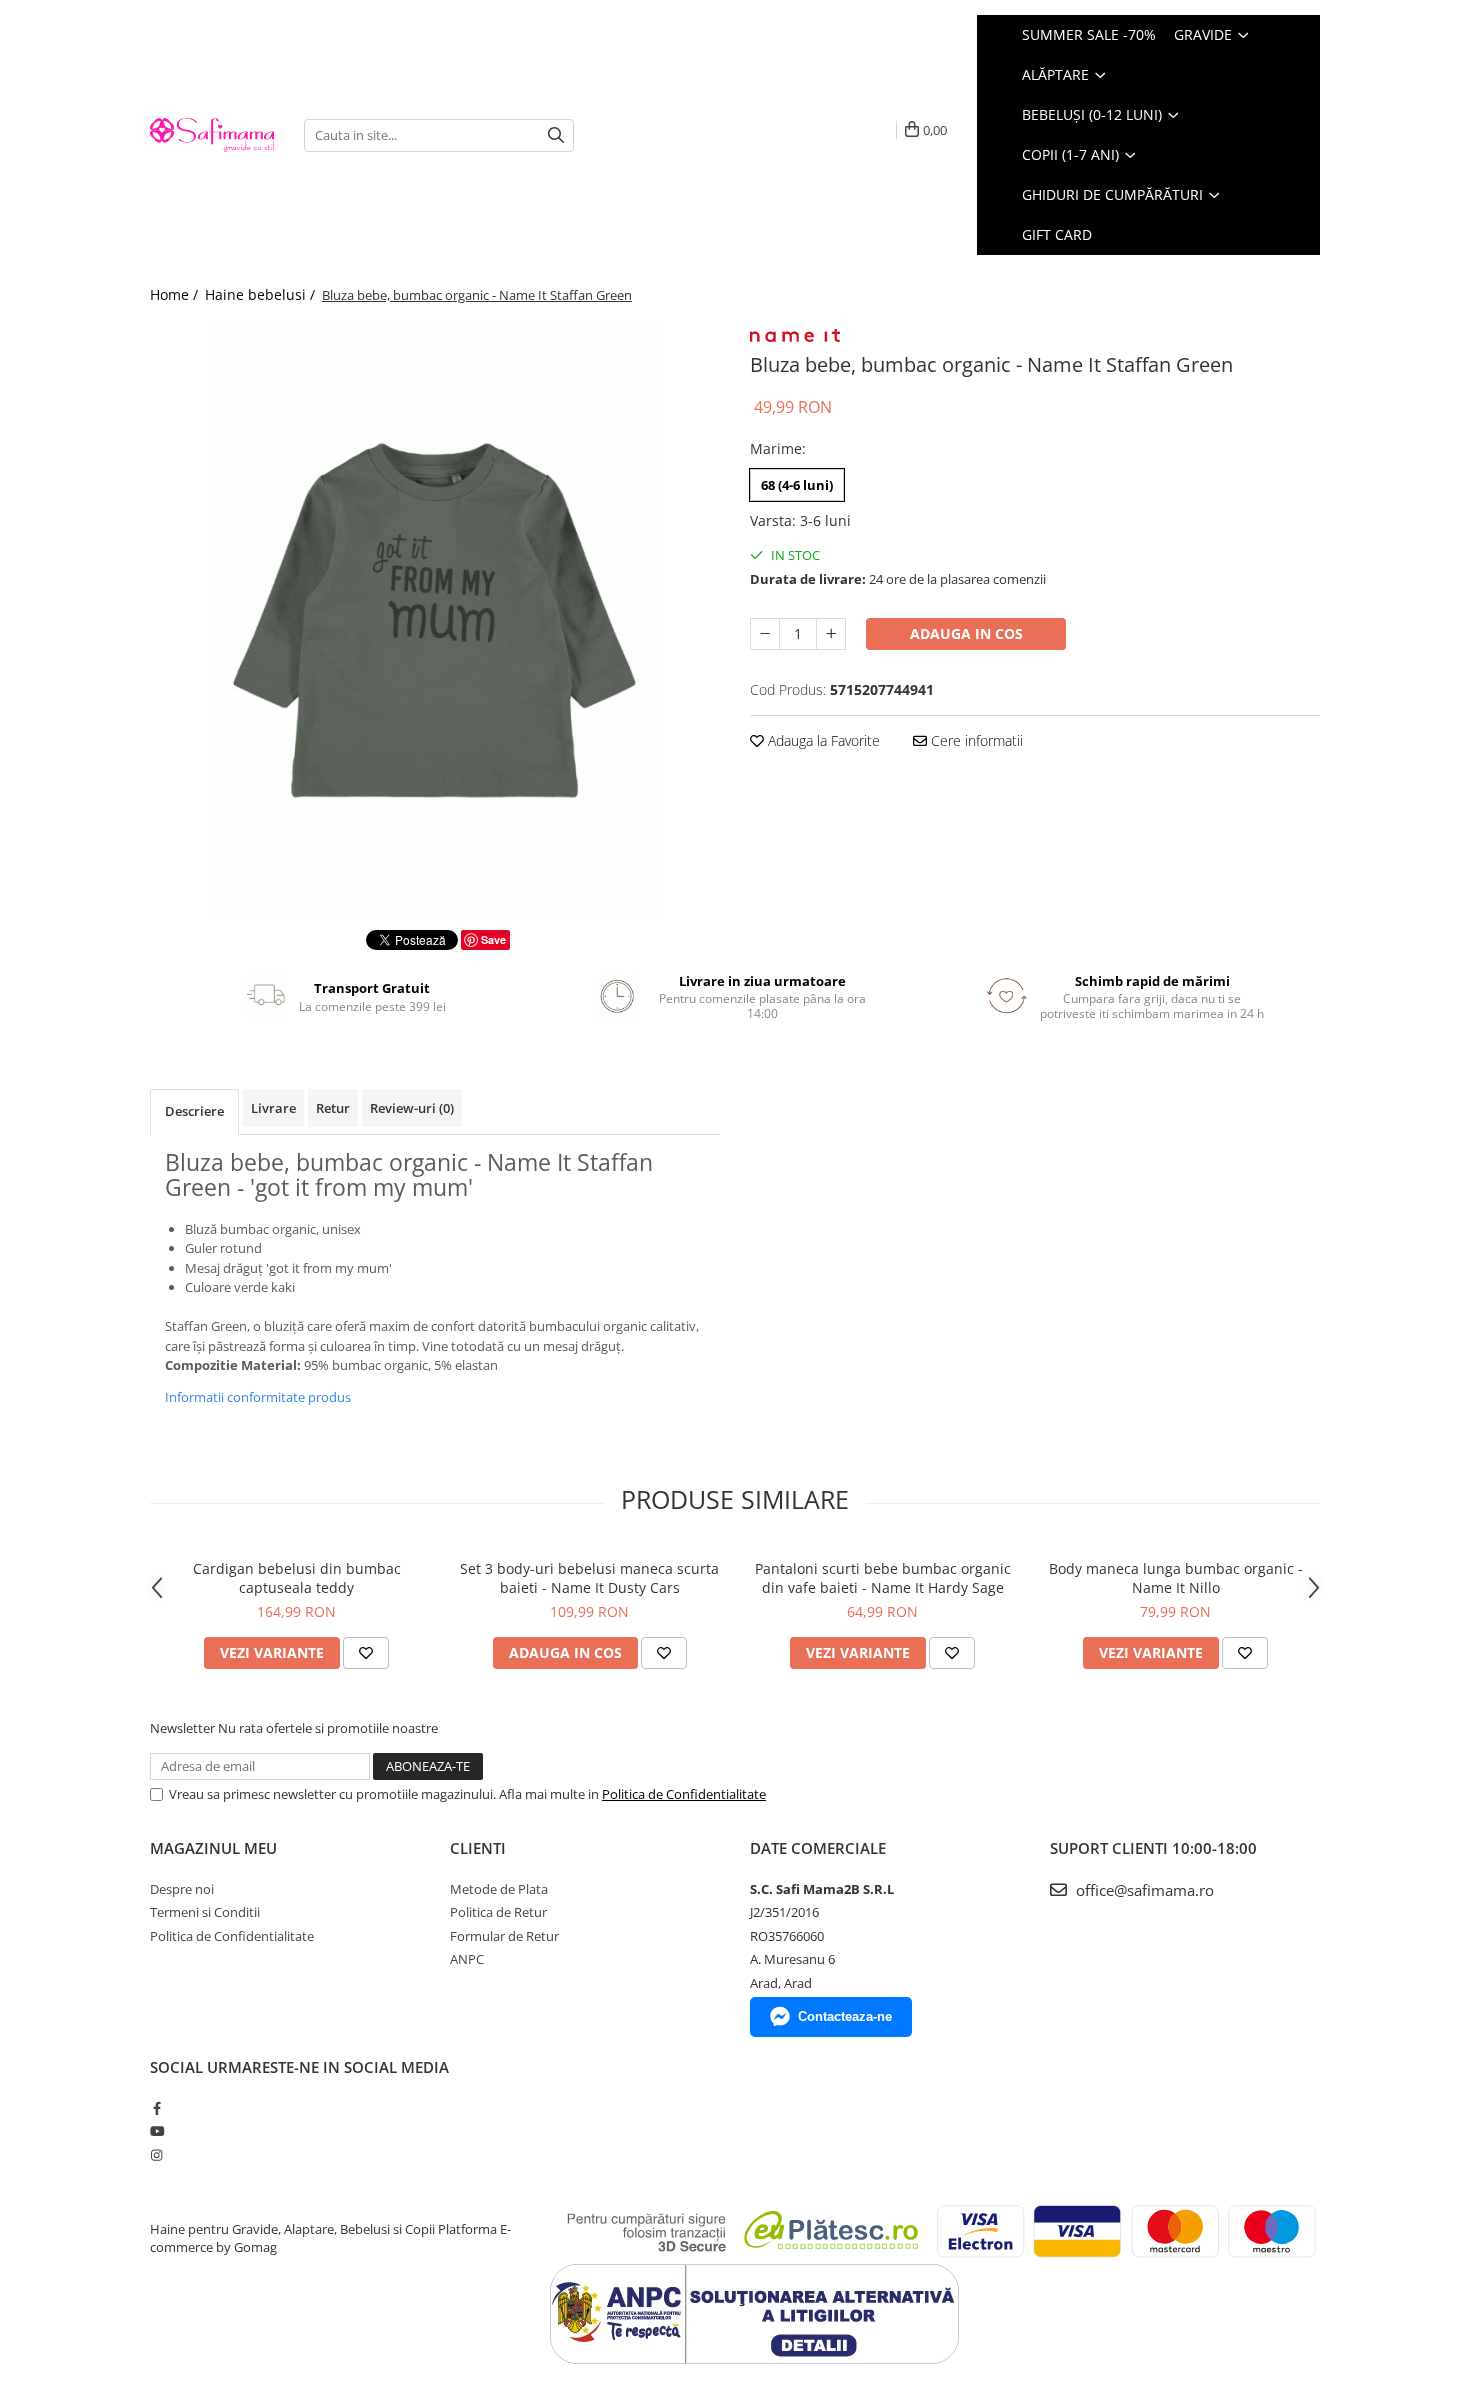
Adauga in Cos (966, 633)
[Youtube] (156, 2131)
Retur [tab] (333, 1108)
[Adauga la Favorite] (366, 1653)
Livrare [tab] (273, 1108)
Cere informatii (975, 740)
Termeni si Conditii (205, 1912)
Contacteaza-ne (845, 2016)
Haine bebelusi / (262, 294)
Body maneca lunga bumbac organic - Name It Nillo (1176, 1578)
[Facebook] (156, 2108)
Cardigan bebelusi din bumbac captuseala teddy (297, 1578)
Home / (176, 294)
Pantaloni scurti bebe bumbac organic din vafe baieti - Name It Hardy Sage (883, 1578)
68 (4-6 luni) (797, 485)
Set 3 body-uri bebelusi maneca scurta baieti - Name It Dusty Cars (589, 1578)
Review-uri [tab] (412, 1108)
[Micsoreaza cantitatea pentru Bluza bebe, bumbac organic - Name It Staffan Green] (765, 634)
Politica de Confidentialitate (684, 1794)
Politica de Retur (498, 1912)
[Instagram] (156, 2155)
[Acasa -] (212, 134)
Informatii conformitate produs (258, 1397)
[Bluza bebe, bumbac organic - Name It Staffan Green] (435, 620)
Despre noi (182, 1889)
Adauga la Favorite (822, 740)
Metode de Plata (499, 1889)
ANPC (467, 1959)
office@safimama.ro (1143, 1890)
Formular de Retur (504, 1936)
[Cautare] (556, 135)
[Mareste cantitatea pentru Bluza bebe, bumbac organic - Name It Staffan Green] (831, 634)
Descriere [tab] (194, 1111)
